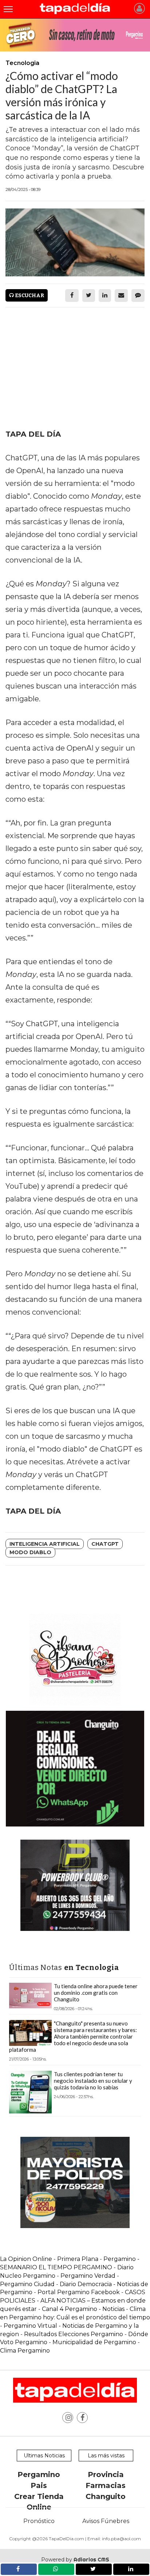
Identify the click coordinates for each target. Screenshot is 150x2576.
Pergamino (39, 2475)
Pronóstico (39, 2521)
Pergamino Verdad (88, 2276)
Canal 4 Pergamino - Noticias (83, 2309)
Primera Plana (78, 2259)
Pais (39, 2485)
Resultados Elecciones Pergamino (74, 2334)
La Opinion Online (26, 2259)
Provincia (106, 2475)
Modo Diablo (30, 1552)
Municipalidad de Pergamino (94, 2342)
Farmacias (106, 2485)
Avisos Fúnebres (106, 2521)
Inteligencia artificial (45, 1544)
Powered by (75, 2560)
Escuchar (29, 296)
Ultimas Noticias (44, 2456)
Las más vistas (106, 2456)
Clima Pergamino (25, 2351)
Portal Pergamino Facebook (79, 2292)
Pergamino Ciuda (25, 2284)
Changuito (106, 2496)
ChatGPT (105, 1544)
